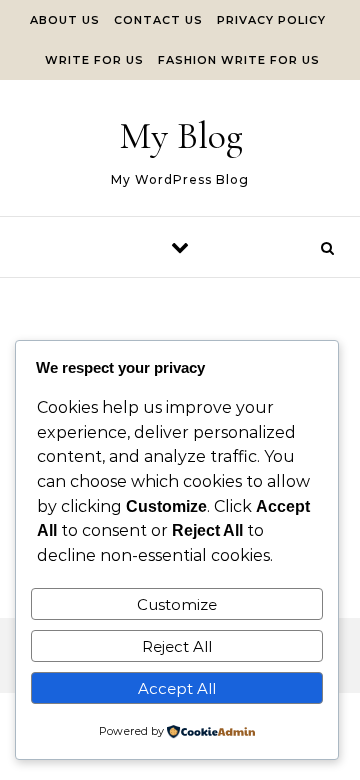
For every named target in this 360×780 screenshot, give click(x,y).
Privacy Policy (271, 20)
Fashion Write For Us (239, 60)
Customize (177, 604)
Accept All (177, 688)
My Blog (181, 136)
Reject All (177, 646)
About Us (65, 20)
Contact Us (158, 20)
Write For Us (94, 60)
